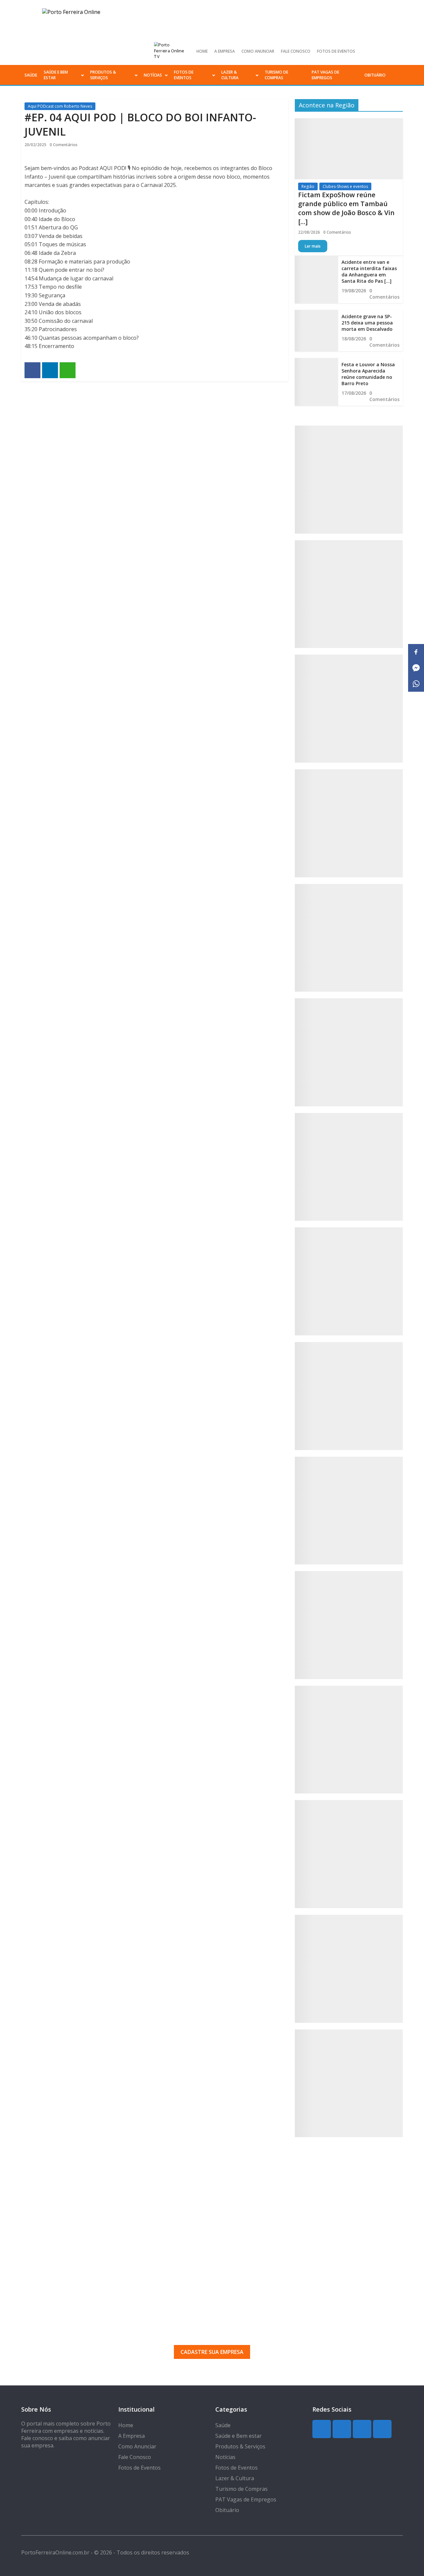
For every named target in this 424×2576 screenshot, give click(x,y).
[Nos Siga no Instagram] (375, 51)
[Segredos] (349, 594)
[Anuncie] (349, 1281)
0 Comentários (64, 145)
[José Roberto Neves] (349, 1396)
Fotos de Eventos (336, 51)
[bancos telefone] (349, 709)
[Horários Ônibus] (349, 1167)
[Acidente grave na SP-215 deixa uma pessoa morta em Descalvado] (316, 331)
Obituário (375, 75)
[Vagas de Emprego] (349, 1052)
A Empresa (225, 51)
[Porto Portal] (349, 1511)
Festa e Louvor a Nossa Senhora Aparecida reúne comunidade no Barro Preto (368, 374)
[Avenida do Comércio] (349, 2083)
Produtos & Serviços (103, 75)
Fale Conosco (296, 51)
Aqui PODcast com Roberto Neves (60, 106)
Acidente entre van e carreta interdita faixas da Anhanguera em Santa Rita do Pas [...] (369, 271)
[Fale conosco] (349, 823)
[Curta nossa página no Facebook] (386, 51)
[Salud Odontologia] (349, 1740)
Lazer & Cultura (230, 75)
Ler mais (313, 246)
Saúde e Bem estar (56, 75)
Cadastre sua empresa (212, 2352)
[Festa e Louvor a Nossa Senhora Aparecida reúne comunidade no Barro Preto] (316, 382)
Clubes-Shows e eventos (345, 186)
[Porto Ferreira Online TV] (170, 51)
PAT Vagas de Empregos (325, 75)
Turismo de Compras (276, 75)
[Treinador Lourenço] (349, 1969)
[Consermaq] (349, 1625)
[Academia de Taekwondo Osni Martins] (349, 938)
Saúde (31, 75)
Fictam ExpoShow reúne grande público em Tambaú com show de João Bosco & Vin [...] (346, 208)
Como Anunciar (258, 51)
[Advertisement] (212, 2223)
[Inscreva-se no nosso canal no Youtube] (397, 51)
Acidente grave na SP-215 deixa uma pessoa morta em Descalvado (367, 323)
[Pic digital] (349, 480)
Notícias (153, 75)
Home (202, 51)
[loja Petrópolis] (349, 1854)
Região (308, 186)
